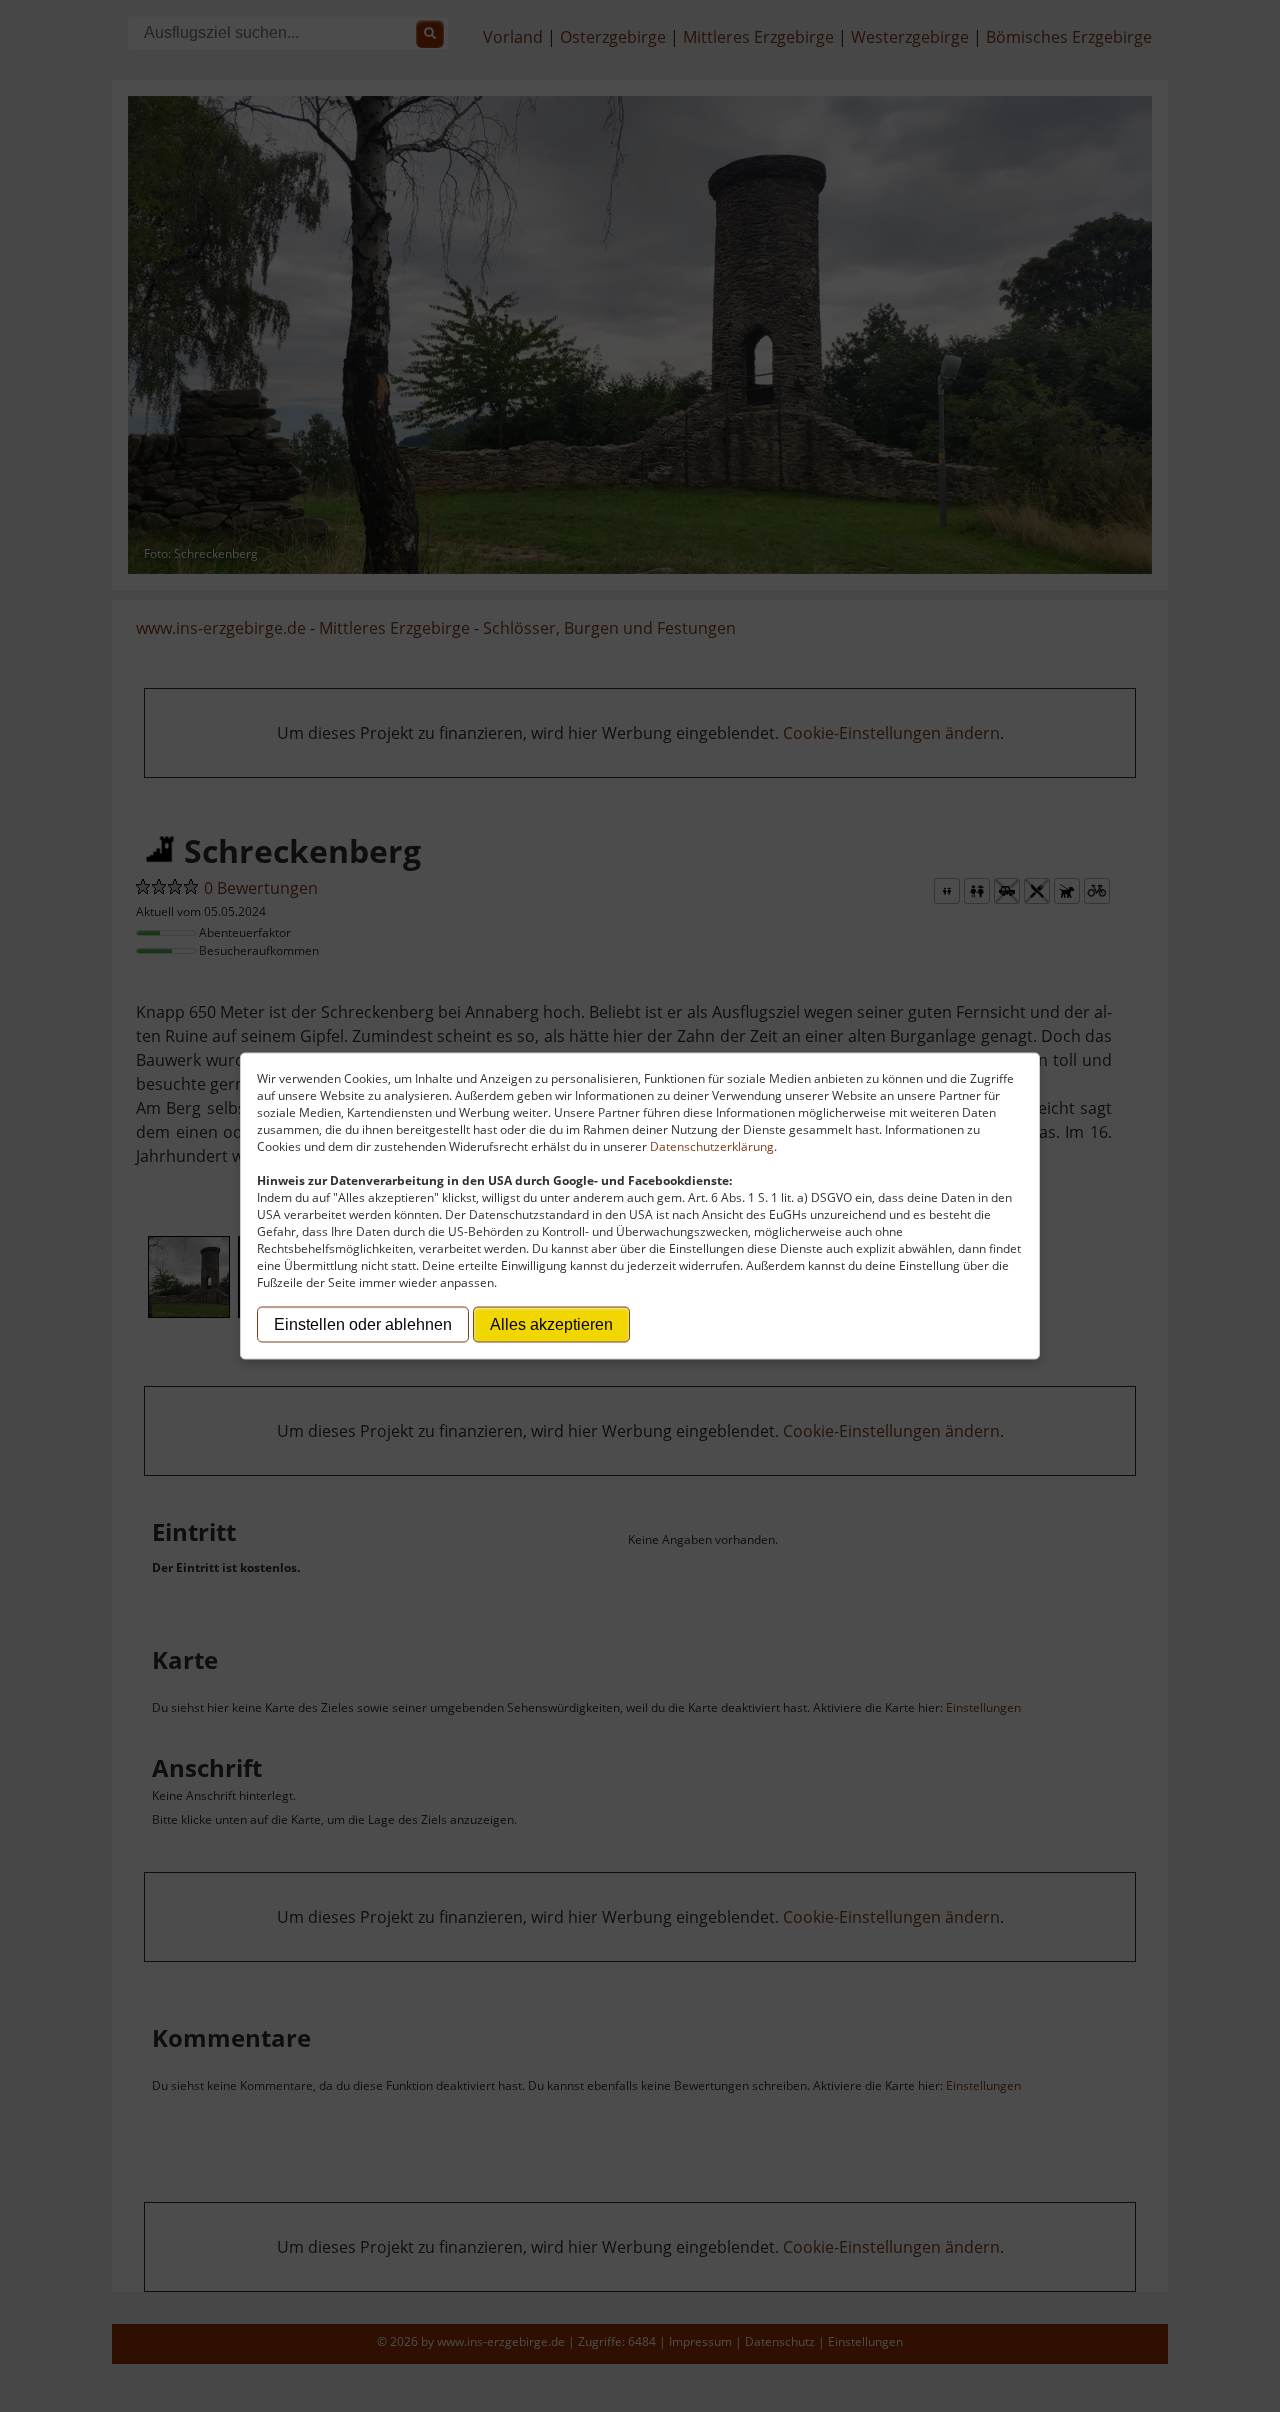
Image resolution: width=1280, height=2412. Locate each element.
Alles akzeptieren (551, 1324)
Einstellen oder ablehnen (363, 1324)
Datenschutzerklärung (712, 1146)
